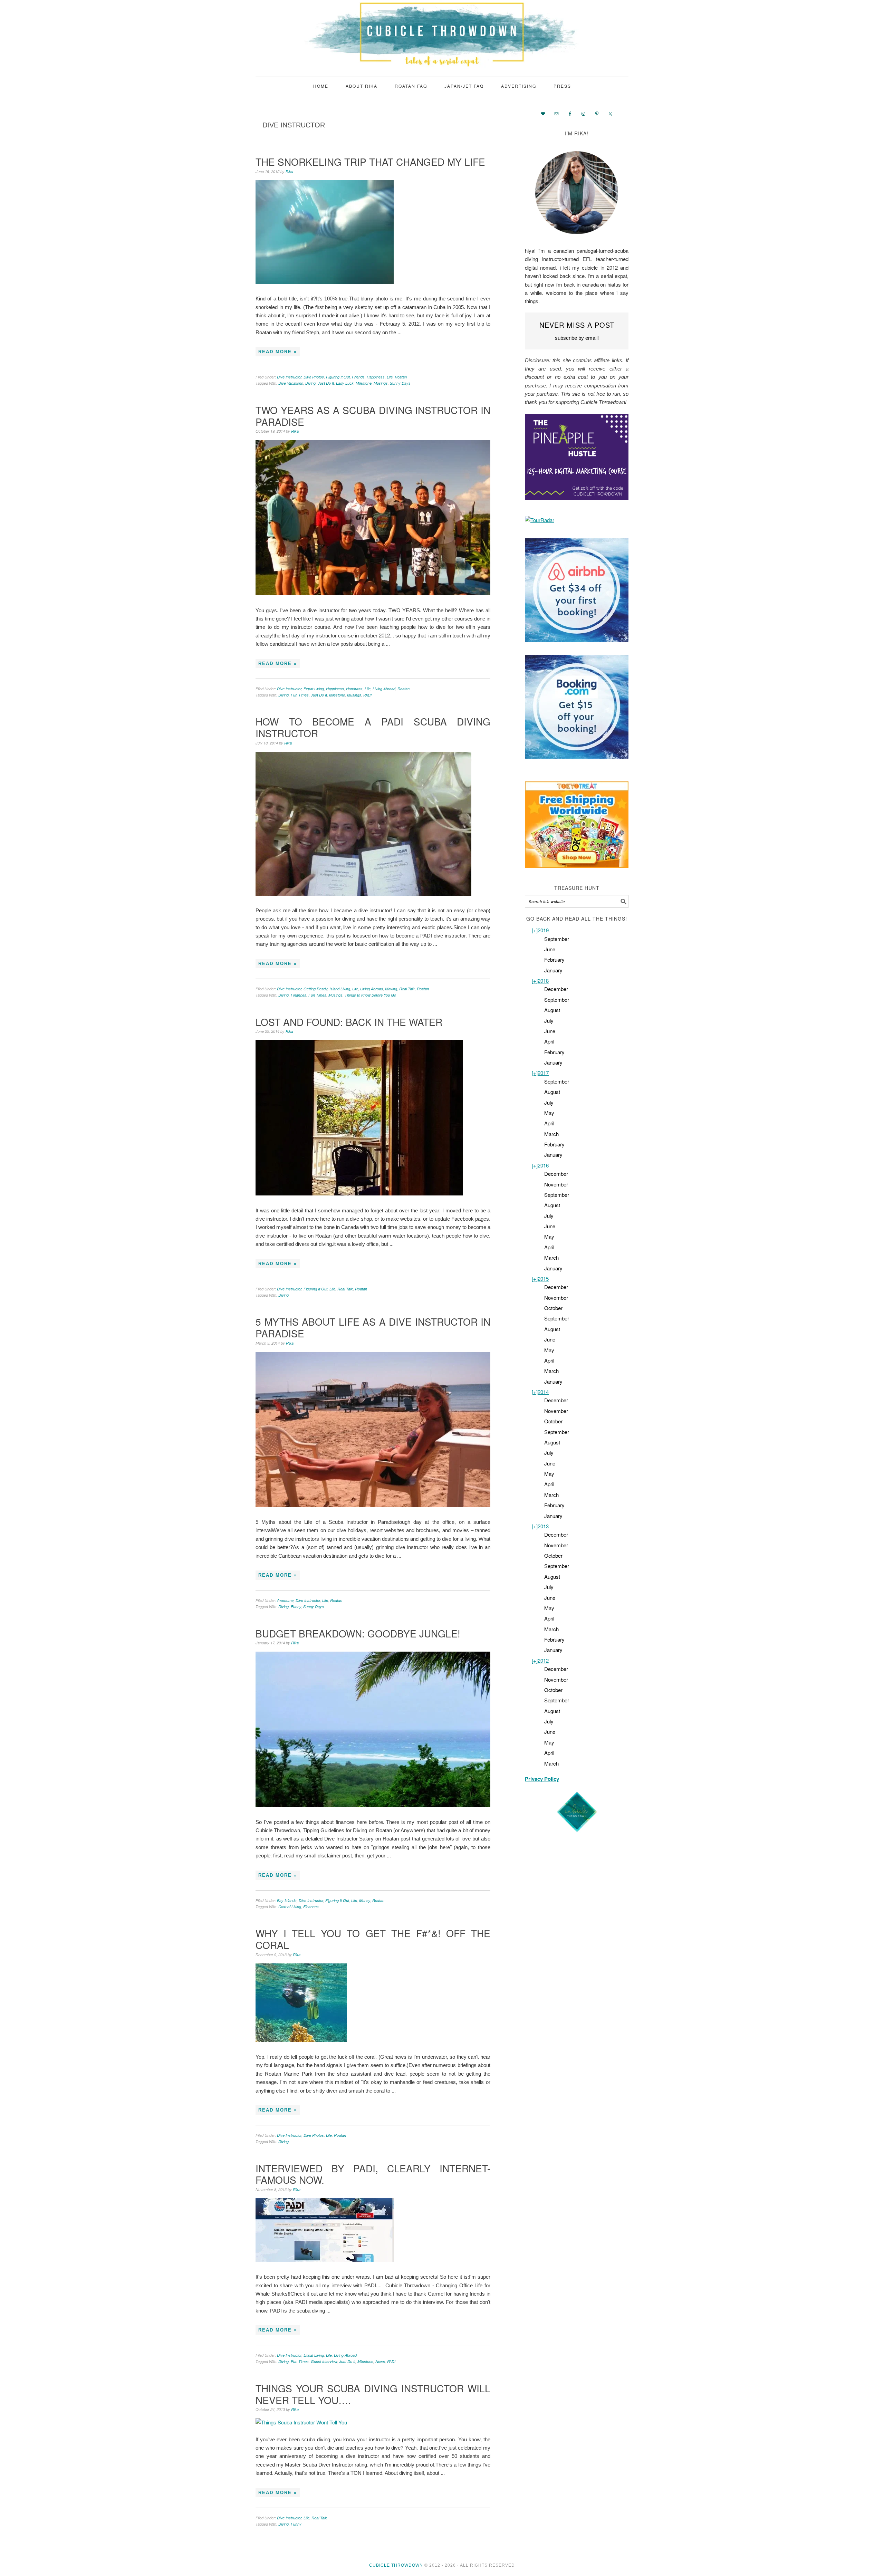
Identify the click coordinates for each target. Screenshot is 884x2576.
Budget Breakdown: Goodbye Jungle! (358, 1633)
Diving (310, 383)
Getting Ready (315, 989)
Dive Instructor (289, 377)
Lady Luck (345, 383)
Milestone (364, 383)
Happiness (376, 377)
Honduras (354, 689)
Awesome (285, 1600)
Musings (381, 383)
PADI (367, 695)
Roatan (401, 377)
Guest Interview (324, 2361)
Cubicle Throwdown (442, 35)
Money (365, 1900)
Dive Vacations (291, 383)
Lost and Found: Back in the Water (349, 1022)
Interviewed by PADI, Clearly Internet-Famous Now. (373, 2174)
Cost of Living (290, 1907)
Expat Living (314, 689)
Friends (358, 377)
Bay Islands (287, 1900)
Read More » (278, 352)
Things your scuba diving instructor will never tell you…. (373, 2394)
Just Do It (326, 383)
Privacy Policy (542, 1779)
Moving (391, 989)
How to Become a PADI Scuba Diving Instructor (373, 727)
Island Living (340, 989)
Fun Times (300, 695)
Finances (299, 995)
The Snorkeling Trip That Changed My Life (370, 162)
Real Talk (407, 989)
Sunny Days (400, 383)
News (380, 2361)
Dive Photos (314, 377)
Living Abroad (384, 689)
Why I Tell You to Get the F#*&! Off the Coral (373, 1939)
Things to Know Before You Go (370, 995)
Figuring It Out (338, 377)
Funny (296, 1607)
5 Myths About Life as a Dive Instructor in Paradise (373, 1327)
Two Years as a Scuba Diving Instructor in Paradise (373, 416)
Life (390, 377)
